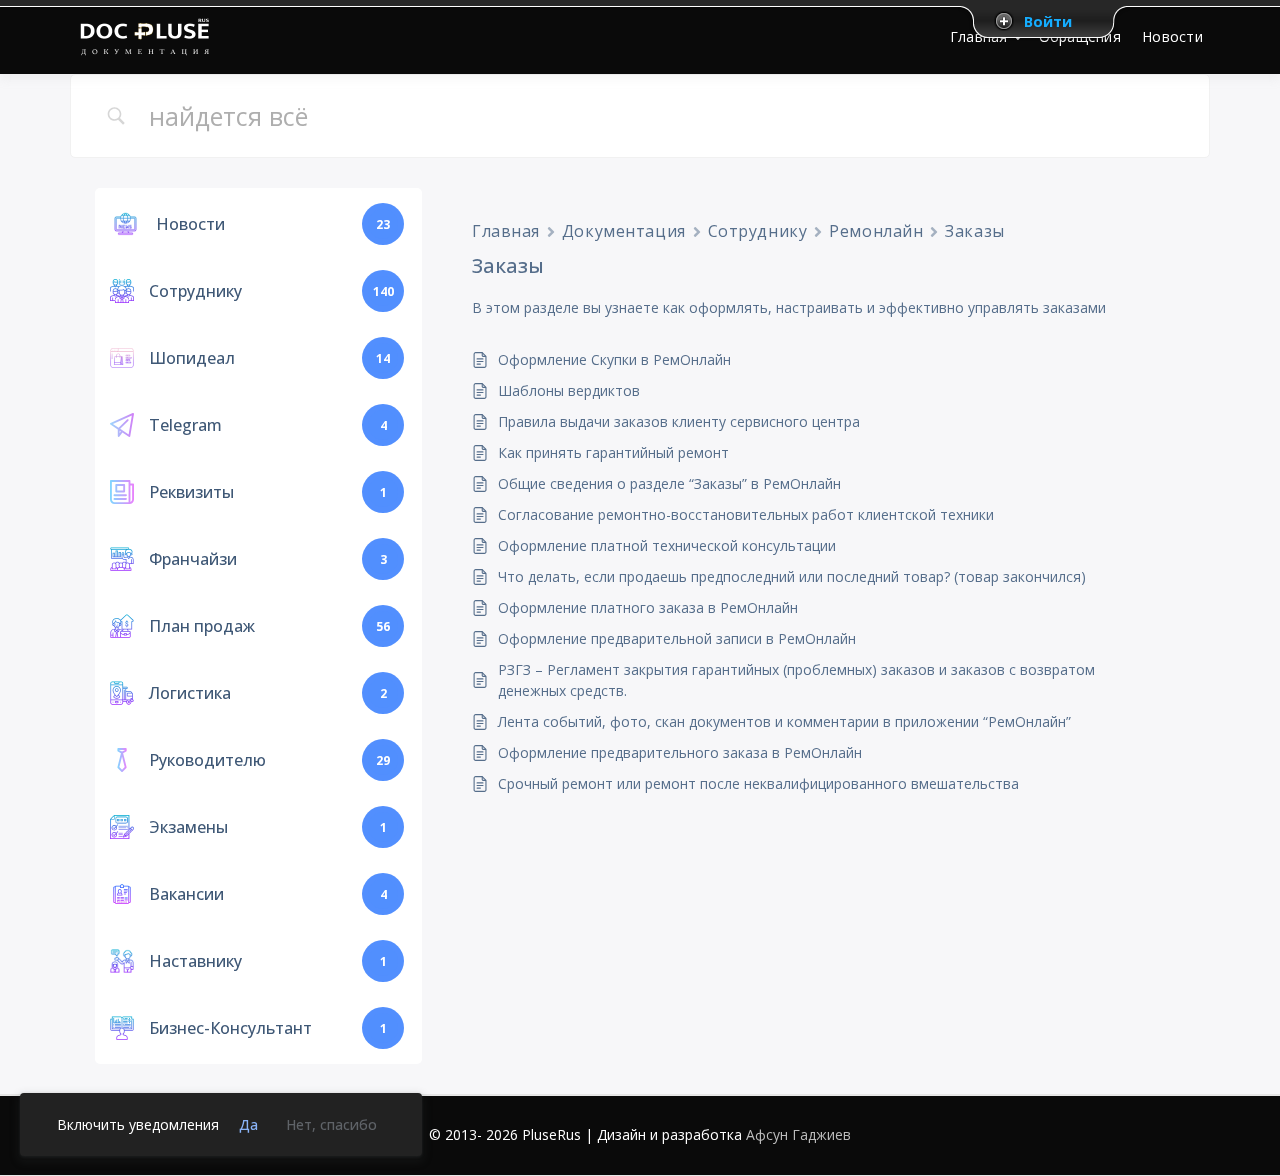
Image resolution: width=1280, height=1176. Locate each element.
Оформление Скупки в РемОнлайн (614, 359)
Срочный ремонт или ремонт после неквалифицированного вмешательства (758, 783)
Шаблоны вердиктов (569, 390)
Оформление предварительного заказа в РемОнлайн (680, 752)
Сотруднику (758, 231)
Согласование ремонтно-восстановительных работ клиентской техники (746, 514)
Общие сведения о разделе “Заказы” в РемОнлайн (669, 483)
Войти (1048, 21)
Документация (624, 231)
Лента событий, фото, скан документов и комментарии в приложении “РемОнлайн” (784, 721)
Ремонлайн (876, 231)
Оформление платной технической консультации (667, 545)
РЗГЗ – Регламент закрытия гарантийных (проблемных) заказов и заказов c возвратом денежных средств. (796, 680)
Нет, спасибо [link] (331, 1124)
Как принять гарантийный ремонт (613, 452)
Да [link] (248, 1124)
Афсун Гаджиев (798, 1134)
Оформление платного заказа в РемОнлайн (648, 607)
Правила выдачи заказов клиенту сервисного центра (679, 421)
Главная (506, 231)
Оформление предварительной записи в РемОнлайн (677, 638)
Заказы (974, 231)
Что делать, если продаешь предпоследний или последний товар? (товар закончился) (792, 576)
